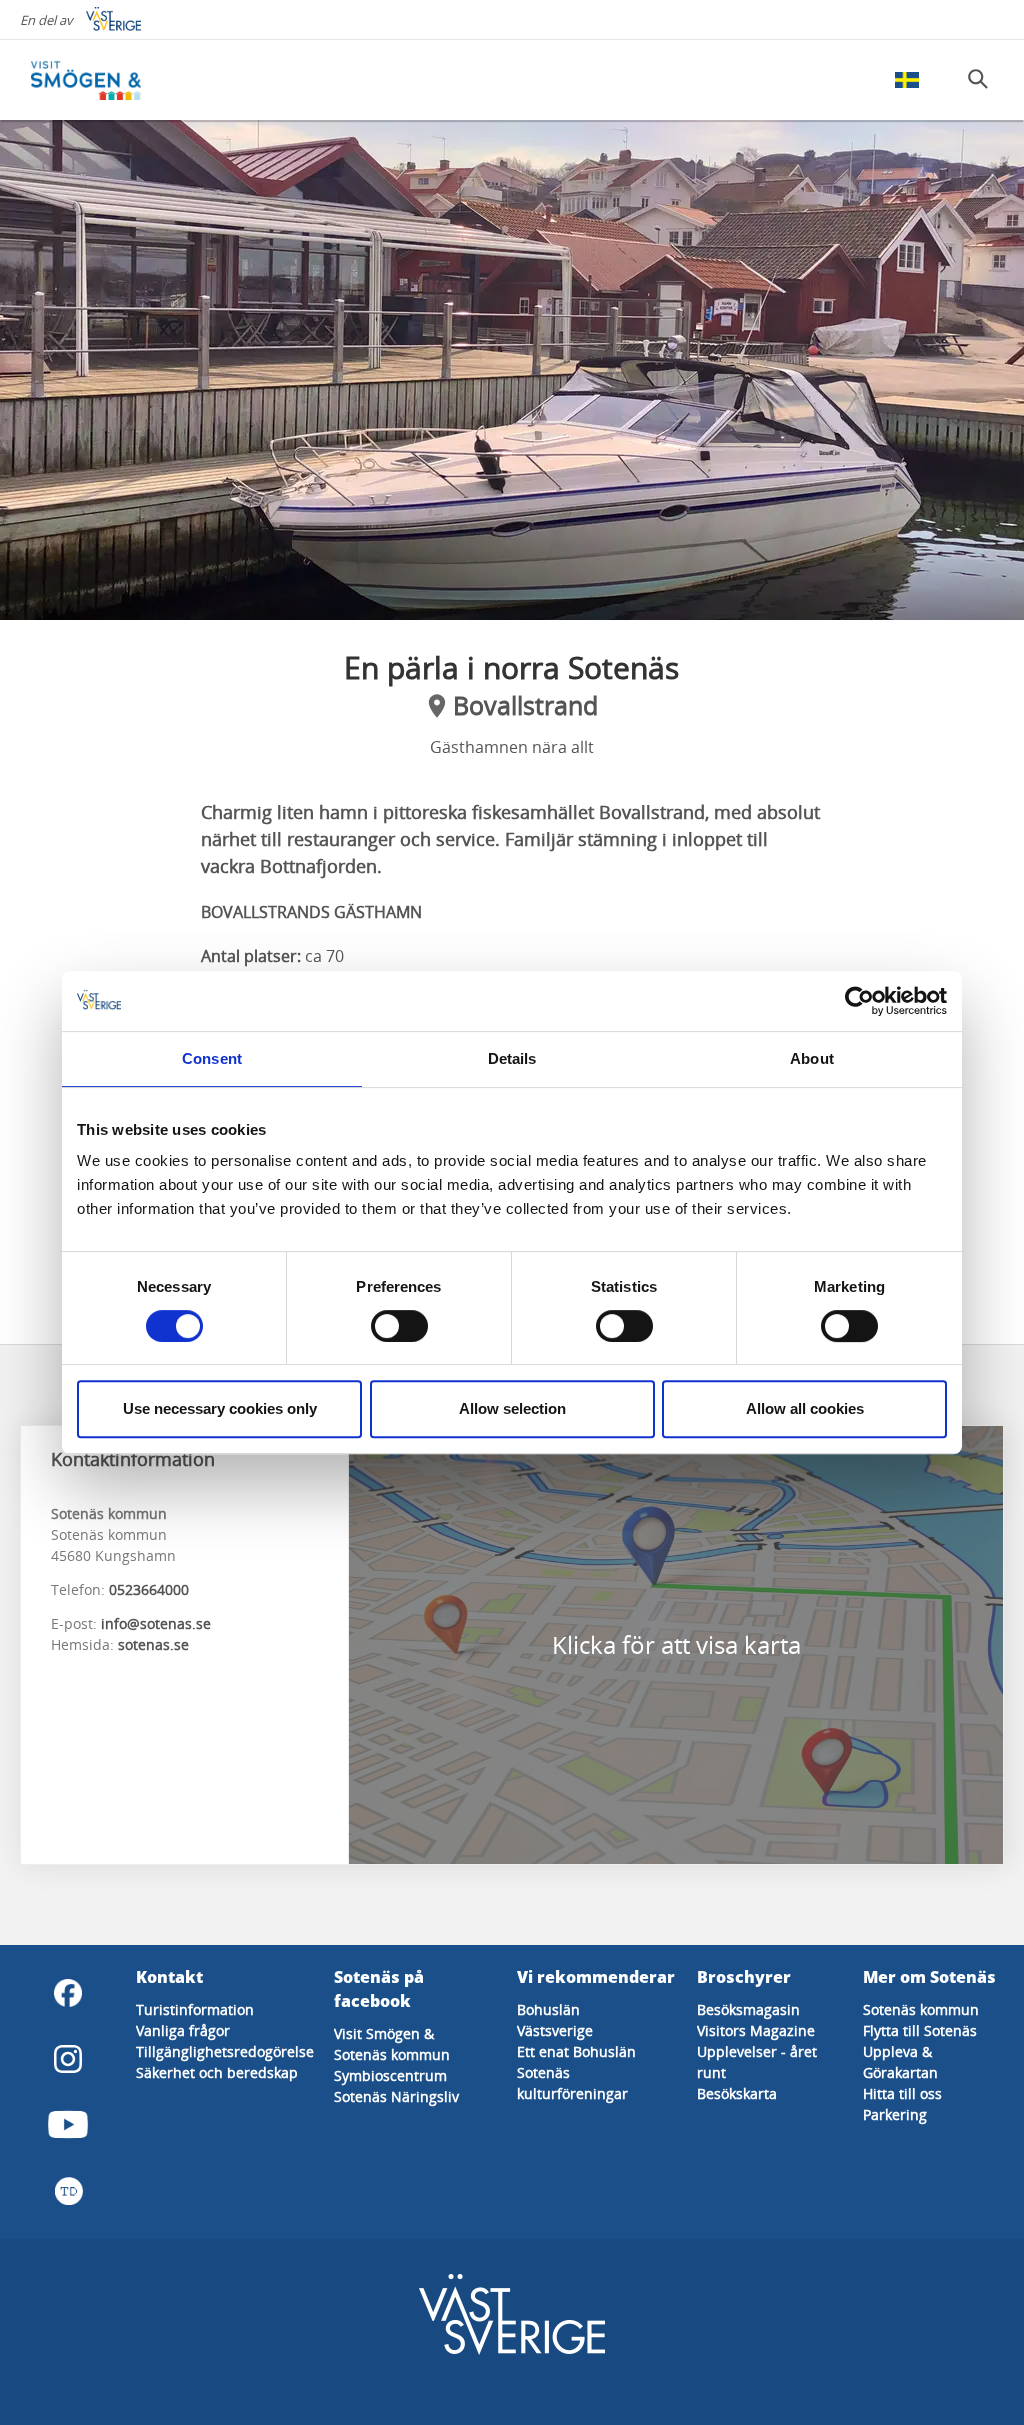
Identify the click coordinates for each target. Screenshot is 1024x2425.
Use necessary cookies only (220, 1408)
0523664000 (149, 1589)
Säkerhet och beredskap (217, 2072)
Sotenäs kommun (392, 2054)
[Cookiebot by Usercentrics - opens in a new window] (859, 1001)
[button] (512, 370)
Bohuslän (548, 2009)
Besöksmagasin (748, 2009)
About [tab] (812, 1058)
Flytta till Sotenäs (920, 2030)
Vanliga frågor (183, 2030)
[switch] (399, 1326)
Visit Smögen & (384, 2033)
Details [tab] (512, 1058)
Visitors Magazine (756, 2030)
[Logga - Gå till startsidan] (100, 80)
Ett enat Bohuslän (576, 2051)
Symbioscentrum (390, 2075)
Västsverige (555, 2030)
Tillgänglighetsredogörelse (225, 2051)
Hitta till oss (902, 2093)
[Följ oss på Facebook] (68, 1993)
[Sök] (978, 79)
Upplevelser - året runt (757, 2062)
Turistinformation (195, 2009)
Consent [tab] (212, 1058)
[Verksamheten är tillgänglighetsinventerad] (68, 2191)
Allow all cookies (805, 1408)
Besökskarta (737, 2093)
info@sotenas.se (156, 1623)
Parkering (895, 2114)
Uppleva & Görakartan (900, 2062)
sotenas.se (153, 1644)
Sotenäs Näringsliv (396, 2096)
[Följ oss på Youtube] (68, 2125)
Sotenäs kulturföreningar (572, 2083)
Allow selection (512, 1408)
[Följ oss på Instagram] (68, 2059)
